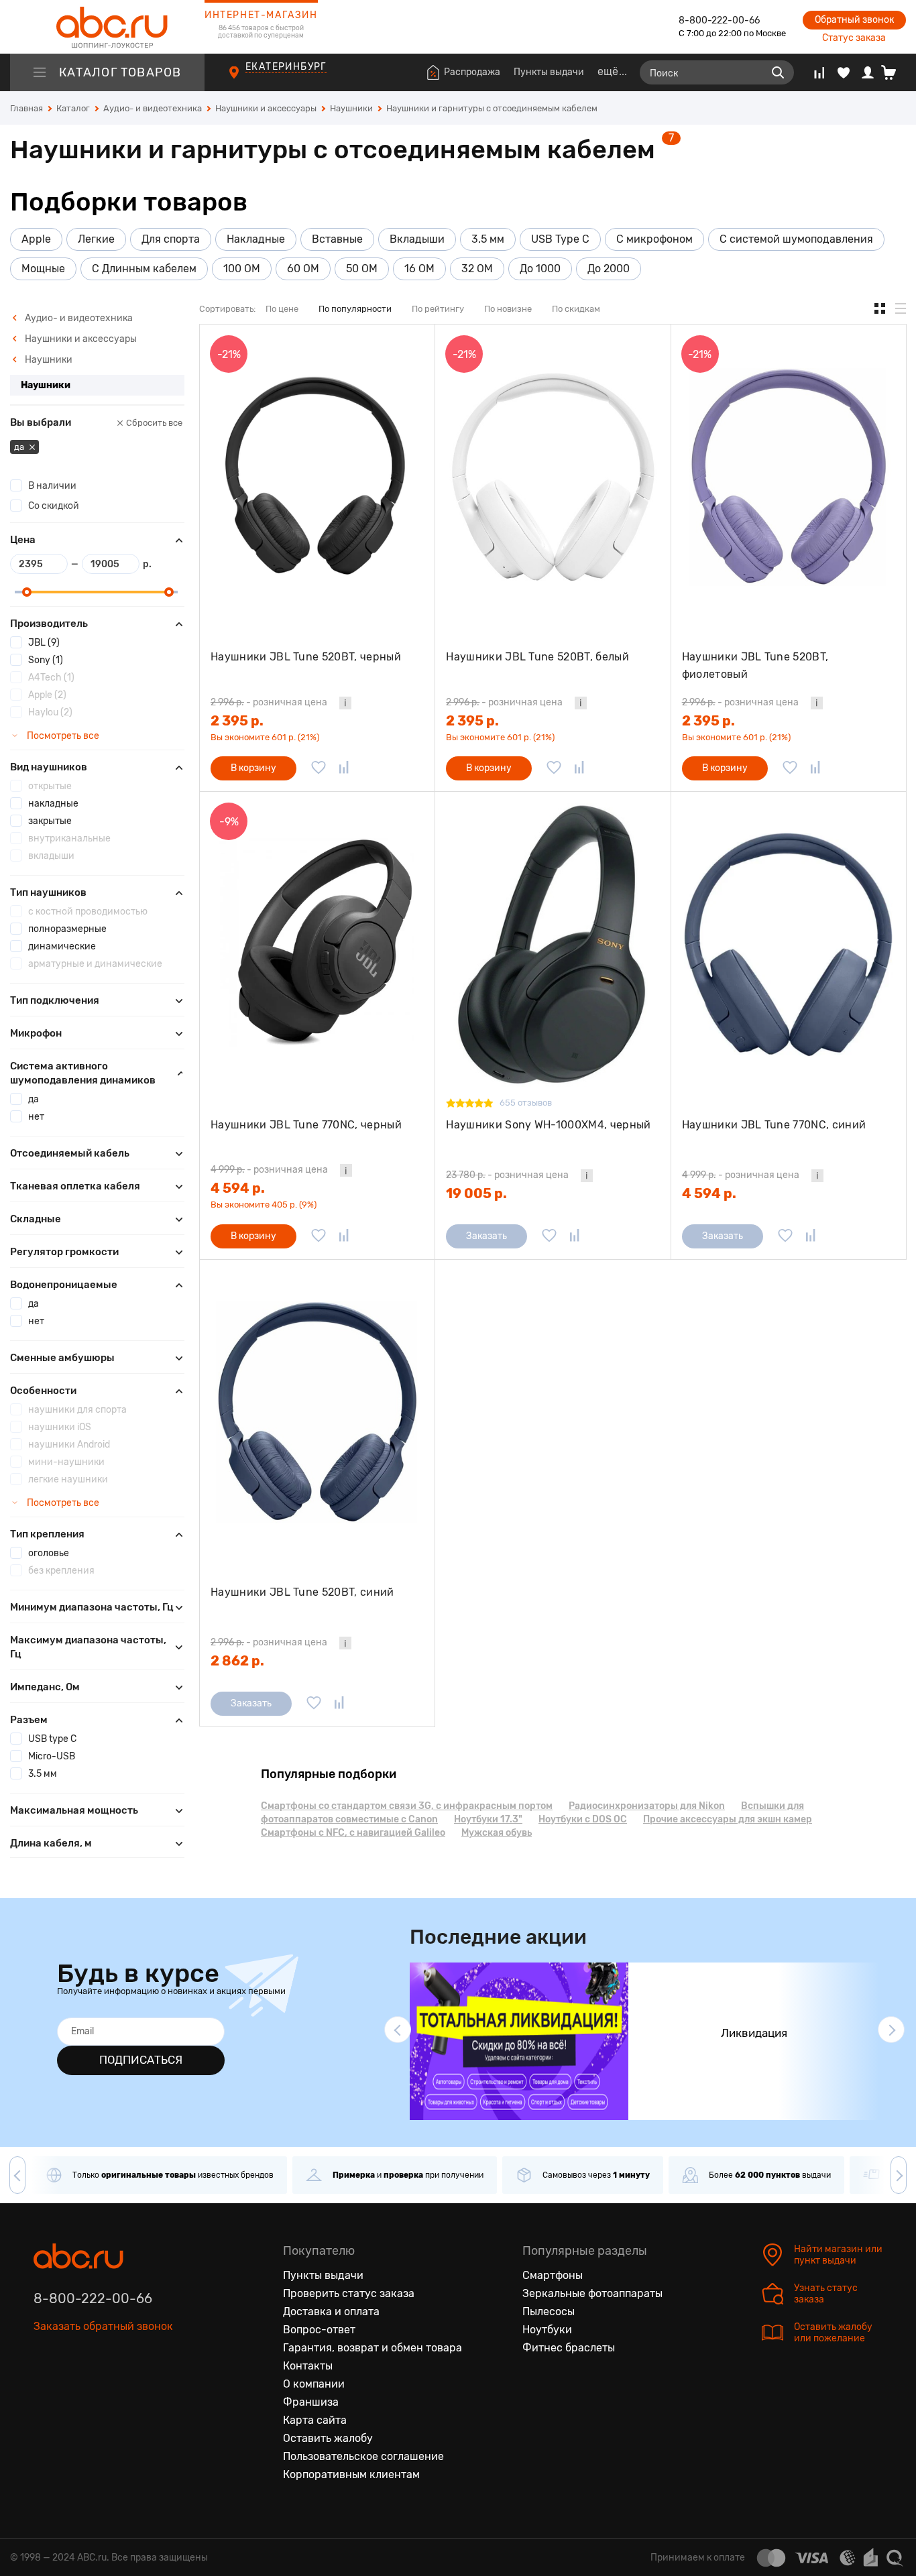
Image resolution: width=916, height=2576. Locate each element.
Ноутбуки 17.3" (488, 1819)
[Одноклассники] (72, 2388)
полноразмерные (67, 929)
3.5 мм (488, 239)
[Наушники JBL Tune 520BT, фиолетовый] (789, 477)
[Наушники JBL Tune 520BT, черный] (317, 477)
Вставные (337, 239)
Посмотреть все (62, 736)
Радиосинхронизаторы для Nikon (647, 1806)
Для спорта (171, 239)
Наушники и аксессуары (80, 339)
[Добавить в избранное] (319, 768)
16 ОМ (419, 269)
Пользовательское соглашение (363, 2456)
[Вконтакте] (44, 2388)
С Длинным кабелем (144, 269)
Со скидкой (54, 506)
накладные (53, 804)
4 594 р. (238, 1188)
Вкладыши (417, 239)
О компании (314, 2384)
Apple (36, 239)
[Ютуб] (101, 2388)
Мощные (43, 269)
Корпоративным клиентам (351, 2474)
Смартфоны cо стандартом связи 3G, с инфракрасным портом (407, 1806)
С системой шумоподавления (796, 239)
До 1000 (540, 269)
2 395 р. (237, 721)
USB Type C (560, 239)
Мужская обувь (497, 1833)
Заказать (486, 1236)
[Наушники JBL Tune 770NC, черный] (317, 944)
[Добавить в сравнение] (344, 768)
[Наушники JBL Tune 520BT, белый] (553, 477)
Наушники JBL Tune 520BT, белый (537, 657)
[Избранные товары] (844, 72)
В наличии (52, 486)
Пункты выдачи (549, 72)
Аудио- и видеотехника (78, 318)
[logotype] (107, 27)
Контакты (308, 2366)
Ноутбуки (547, 2330)
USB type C (52, 1739)
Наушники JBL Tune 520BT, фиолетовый (755, 665)
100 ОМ (242, 269)
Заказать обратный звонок (103, 2326)
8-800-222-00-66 (719, 20)
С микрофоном (654, 239)
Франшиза (311, 2402)
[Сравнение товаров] (819, 72)
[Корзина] (894, 72)
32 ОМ (477, 269)
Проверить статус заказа (349, 2293)
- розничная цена (269, 702)
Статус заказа (854, 38)
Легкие (96, 239)
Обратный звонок (854, 20)
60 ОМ (303, 269)
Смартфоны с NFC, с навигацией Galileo (353, 1833)
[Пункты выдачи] (246, 80)
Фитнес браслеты (569, 2348)
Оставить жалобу (328, 2438)
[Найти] (778, 72)
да (20, 447)
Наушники (48, 360)
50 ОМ (362, 269)
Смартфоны (553, 2275)
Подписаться (141, 2060)
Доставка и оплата (331, 2311)
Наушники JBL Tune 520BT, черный (306, 657)
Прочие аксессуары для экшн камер (728, 1819)
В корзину (253, 768)
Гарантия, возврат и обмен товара (373, 2348)
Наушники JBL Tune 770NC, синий (774, 1125)
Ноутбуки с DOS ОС (583, 1819)
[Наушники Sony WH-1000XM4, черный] (553, 944)
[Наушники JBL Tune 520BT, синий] (317, 1412)
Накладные (256, 239)
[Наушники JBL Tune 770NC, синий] (789, 944)
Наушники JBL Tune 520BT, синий (302, 1592)
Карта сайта (315, 2420)
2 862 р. (237, 1661)
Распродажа (472, 72)
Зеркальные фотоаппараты (592, 2293)
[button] (398, 2030)
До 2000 (609, 269)
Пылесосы (549, 2311)
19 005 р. (476, 1193)
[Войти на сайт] (868, 72)
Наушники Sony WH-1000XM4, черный (548, 1125)
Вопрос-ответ (319, 2330)
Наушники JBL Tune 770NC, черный (306, 1125)
